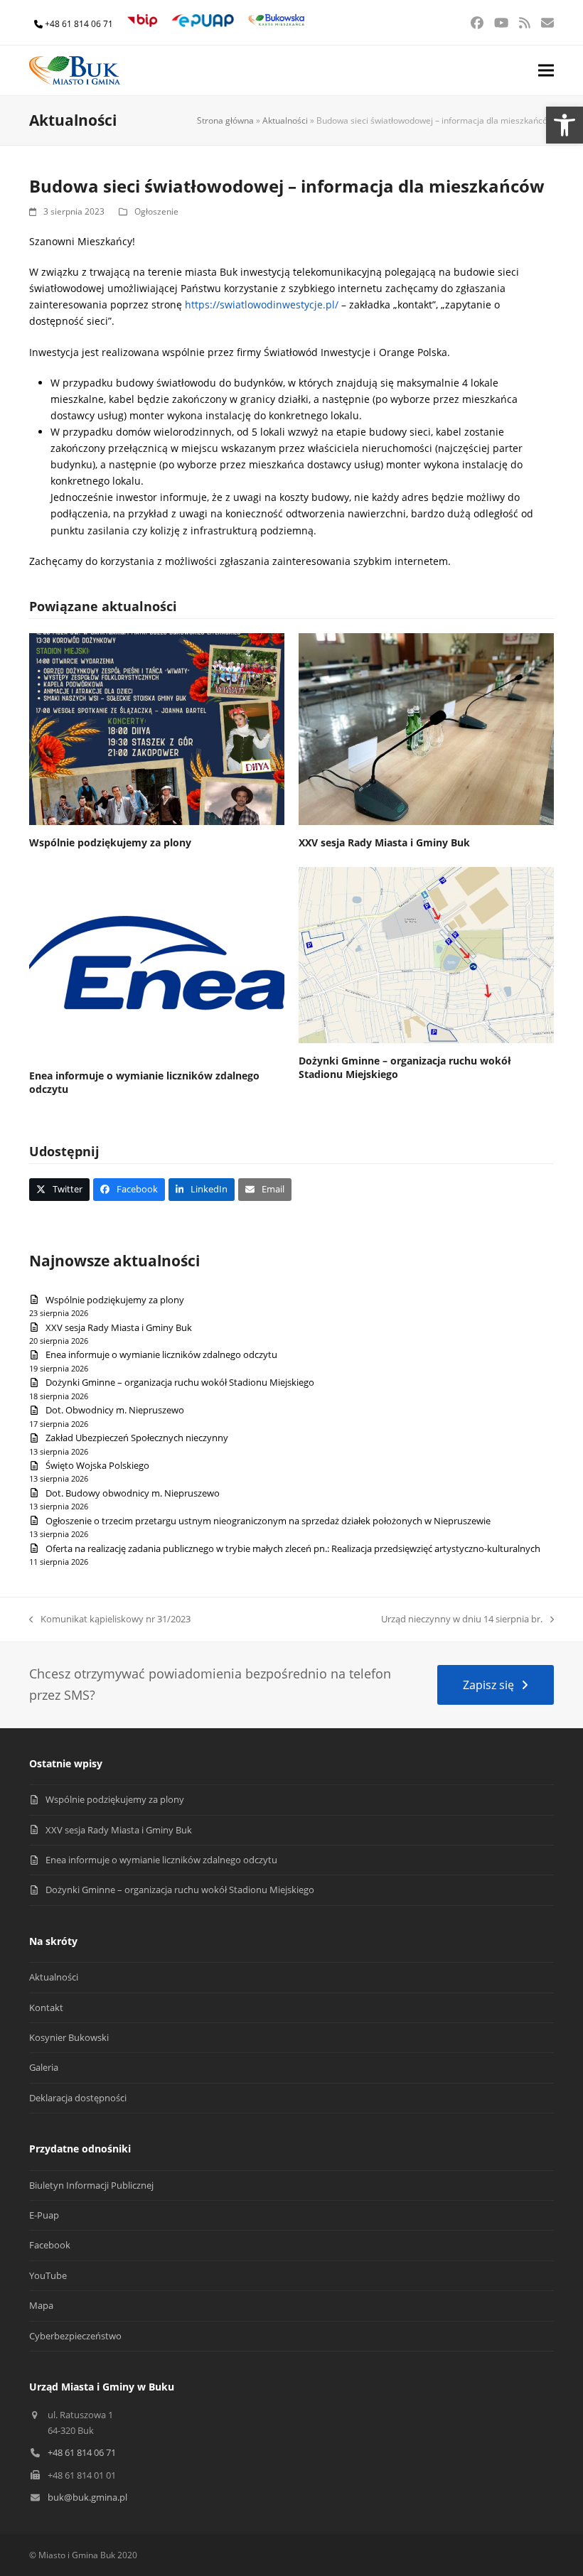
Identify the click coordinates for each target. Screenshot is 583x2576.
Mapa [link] (41, 2305)
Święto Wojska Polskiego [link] (97, 1465)
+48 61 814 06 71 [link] (79, 24)
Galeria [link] (44, 2067)
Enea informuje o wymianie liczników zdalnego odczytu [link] (161, 1354)
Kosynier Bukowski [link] (69, 2037)
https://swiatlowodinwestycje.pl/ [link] (262, 305)
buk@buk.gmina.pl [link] (87, 2497)
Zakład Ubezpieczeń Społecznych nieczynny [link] (137, 1438)
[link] (565, 125)
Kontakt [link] (46, 2008)
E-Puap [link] (44, 2215)
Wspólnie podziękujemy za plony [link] (110, 842)
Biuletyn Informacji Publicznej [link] (91, 2185)
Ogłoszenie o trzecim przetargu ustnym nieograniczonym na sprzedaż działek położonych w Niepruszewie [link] (268, 1521)
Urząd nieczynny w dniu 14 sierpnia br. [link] (462, 1620)
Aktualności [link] (285, 120)
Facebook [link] (50, 2245)
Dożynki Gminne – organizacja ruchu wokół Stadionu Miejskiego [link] (180, 1382)
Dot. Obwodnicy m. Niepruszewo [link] (115, 1410)
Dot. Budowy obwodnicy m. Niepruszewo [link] (133, 1493)
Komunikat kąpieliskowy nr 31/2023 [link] (110, 1620)
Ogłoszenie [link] (156, 211)
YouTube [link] (48, 2275)
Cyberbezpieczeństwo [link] (75, 2336)
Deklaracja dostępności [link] (78, 2098)
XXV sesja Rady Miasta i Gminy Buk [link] (384, 842)
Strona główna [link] (225, 120)
